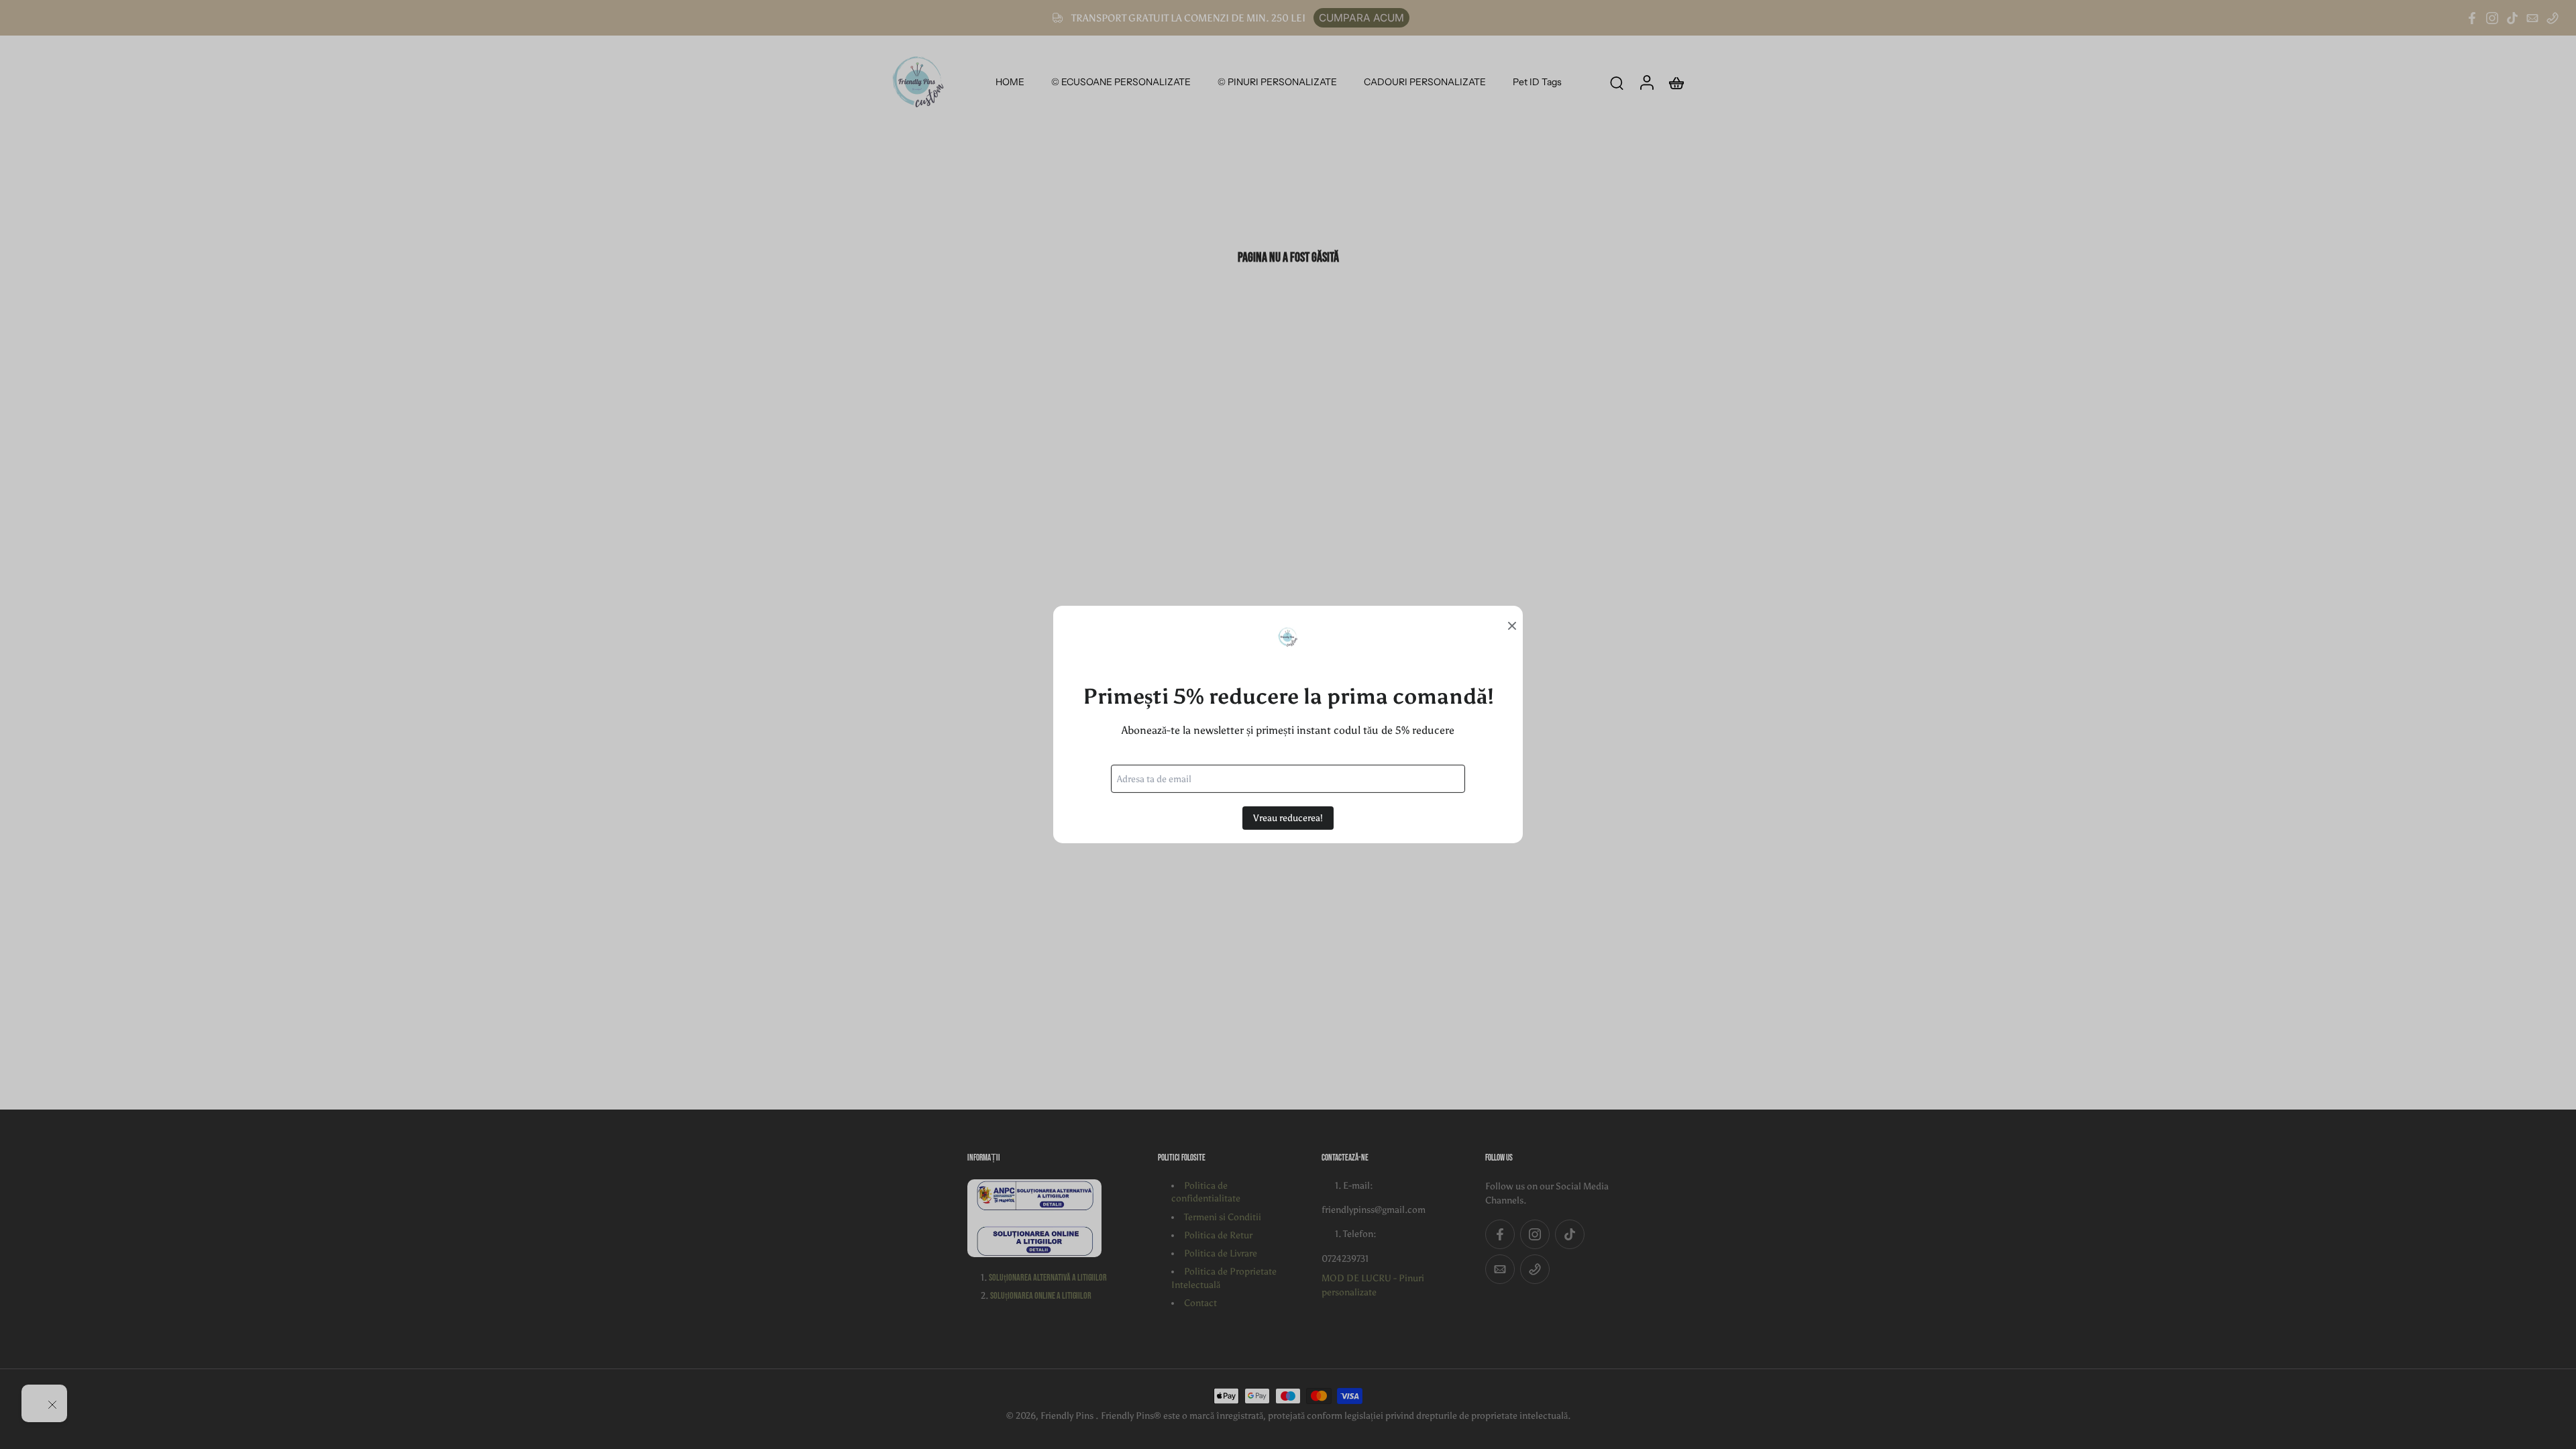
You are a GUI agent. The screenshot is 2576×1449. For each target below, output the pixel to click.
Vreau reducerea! (1288, 818)
